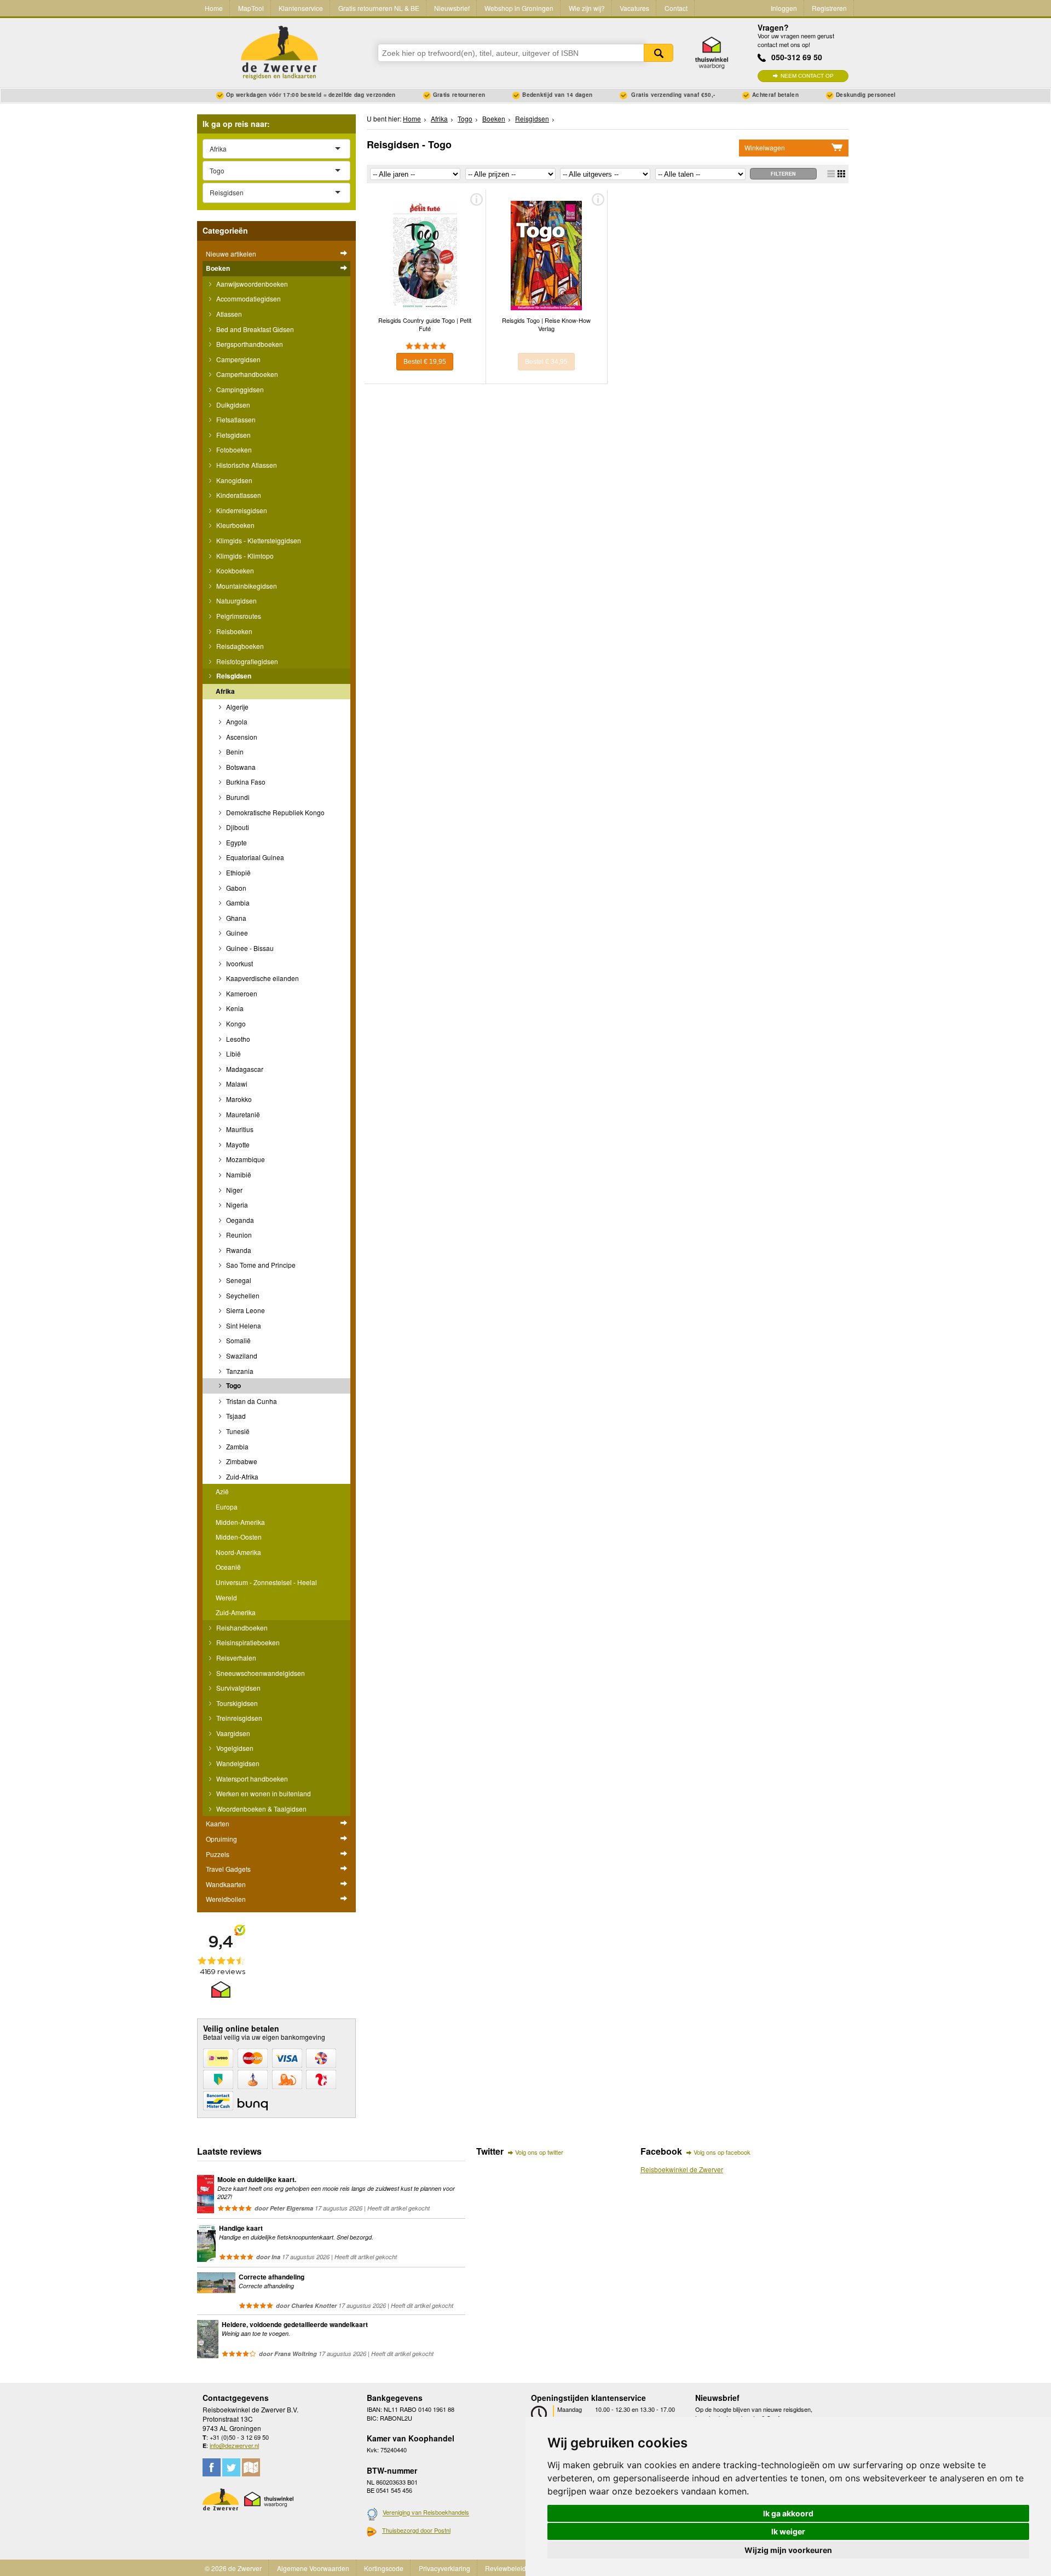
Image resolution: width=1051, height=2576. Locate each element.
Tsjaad (235, 1416)
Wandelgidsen (237, 1763)
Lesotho (237, 1039)
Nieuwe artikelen (231, 254)
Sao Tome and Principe (260, 1265)
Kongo (235, 1023)
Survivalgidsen (238, 1688)
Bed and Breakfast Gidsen (254, 329)
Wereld (226, 1597)
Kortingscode (384, 2568)
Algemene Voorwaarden (313, 2568)
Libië (233, 1054)
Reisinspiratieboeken (247, 1642)
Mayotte (237, 1144)
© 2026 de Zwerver (233, 2568)
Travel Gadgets (228, 1869)
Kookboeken (234, 570)
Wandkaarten (226, 1884)
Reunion (238, 1235)
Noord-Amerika (238, 1552)
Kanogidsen (233, 480)
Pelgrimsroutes (238, 616)
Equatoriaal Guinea (254, 857)
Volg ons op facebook (722, 2152)
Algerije (236, 707)
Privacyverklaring (444, 2568)
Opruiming (221, 1839)
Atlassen (228, 314)
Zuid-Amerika (236, 1612)
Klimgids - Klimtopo (244, 556)
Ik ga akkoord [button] (788, 2513)
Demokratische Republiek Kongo (275, 812)
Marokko (238, 1099)
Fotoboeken (233, 449)
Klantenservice (301, 8)
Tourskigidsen (236, 1703)
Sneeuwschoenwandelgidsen (260, 1673)
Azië (222, 1491)
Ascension (241, 737)
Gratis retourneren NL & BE (379, 8)
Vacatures (634, 8)
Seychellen (242, 1295)
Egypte (236, 842)
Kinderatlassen (238, 495)
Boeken (218, 268)
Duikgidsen (232, 405)
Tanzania (239, 1371)
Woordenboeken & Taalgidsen (261, 1809)
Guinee (236, 933)
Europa (227, 1507)
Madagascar (244, 1069)
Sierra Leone (245, 1310)
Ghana (235, 918)
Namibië (238, 1174)
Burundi (237, 797)
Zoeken (659, 53)
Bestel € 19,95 (425, 362)
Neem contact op (807, 76)
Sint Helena (243, 1325)
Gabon (235, 888)
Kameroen (241, 993)
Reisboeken (233, 631)
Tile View (841, 174)
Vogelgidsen (234, 1748)
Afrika (225, 691)
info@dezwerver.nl (234, 2445)
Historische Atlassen (246, 465)
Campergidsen (238, 359)
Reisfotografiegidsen (246, 661)
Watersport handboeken (251, 1779)
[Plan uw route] (251, 2467)
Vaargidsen (232, 1733)
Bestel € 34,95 (546, 362)
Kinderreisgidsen (241, 510)
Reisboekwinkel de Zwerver (682, 2169)
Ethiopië (238, 872)
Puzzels (218, 1854)
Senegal (238, 1280)
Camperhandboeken (246, 374)
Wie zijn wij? (587, 8)
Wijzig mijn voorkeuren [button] (788, 2550)
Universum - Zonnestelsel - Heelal (266, 1582)
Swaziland (241, 1356)
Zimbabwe (241, 1461)
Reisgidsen (233, 676)
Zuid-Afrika (241, 1476)
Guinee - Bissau (249, 948)
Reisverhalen (235, 1658)
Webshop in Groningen (519, 8)
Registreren (829, 8)
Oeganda (239, 1220)
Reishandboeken (241, 1628)
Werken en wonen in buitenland (263, 1793)
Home (214, 8)
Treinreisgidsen (238, 1718)
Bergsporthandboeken (249, 344)
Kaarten (218, 1823)
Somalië (238, 1340)
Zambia (236, 1446)
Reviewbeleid (506, 2568)
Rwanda (238, 1250)
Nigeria (236, 1205)
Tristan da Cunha (251, 1401)
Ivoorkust (239, 963)
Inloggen (784, 8)
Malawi (236, 1084)
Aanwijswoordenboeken (251, 284)
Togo (233, 1385)
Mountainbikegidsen (246, 586)
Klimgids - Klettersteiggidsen (258, 540)
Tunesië (237, 1431)
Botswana (240, 767)
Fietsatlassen (235, 419)
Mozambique (245, 1159)
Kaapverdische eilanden (262, 978)
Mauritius (239, 1129)
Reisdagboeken (239, 646)
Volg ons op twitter (539, 2152)
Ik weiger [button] (788, 2531)
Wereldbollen (226, 1899)
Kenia (234, 1008)
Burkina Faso (245, 782)
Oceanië (228, 1567)
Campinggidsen (239, 389)
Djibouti (237, 827)
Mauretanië (242, 1114)
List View (831, 174)
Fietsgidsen (233, 435)
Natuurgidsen (236, 601)
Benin (234, 752)
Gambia (237, 903)
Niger (233, 1190)
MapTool (251, 8)
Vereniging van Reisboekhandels (426, 2513)
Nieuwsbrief (452, 8)
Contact (676, 8)
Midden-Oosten (239, 1537)
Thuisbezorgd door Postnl (416, 2530)
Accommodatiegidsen (248, 298)
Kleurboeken (235, 525)
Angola (236, 721)
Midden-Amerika (240, 1522)
